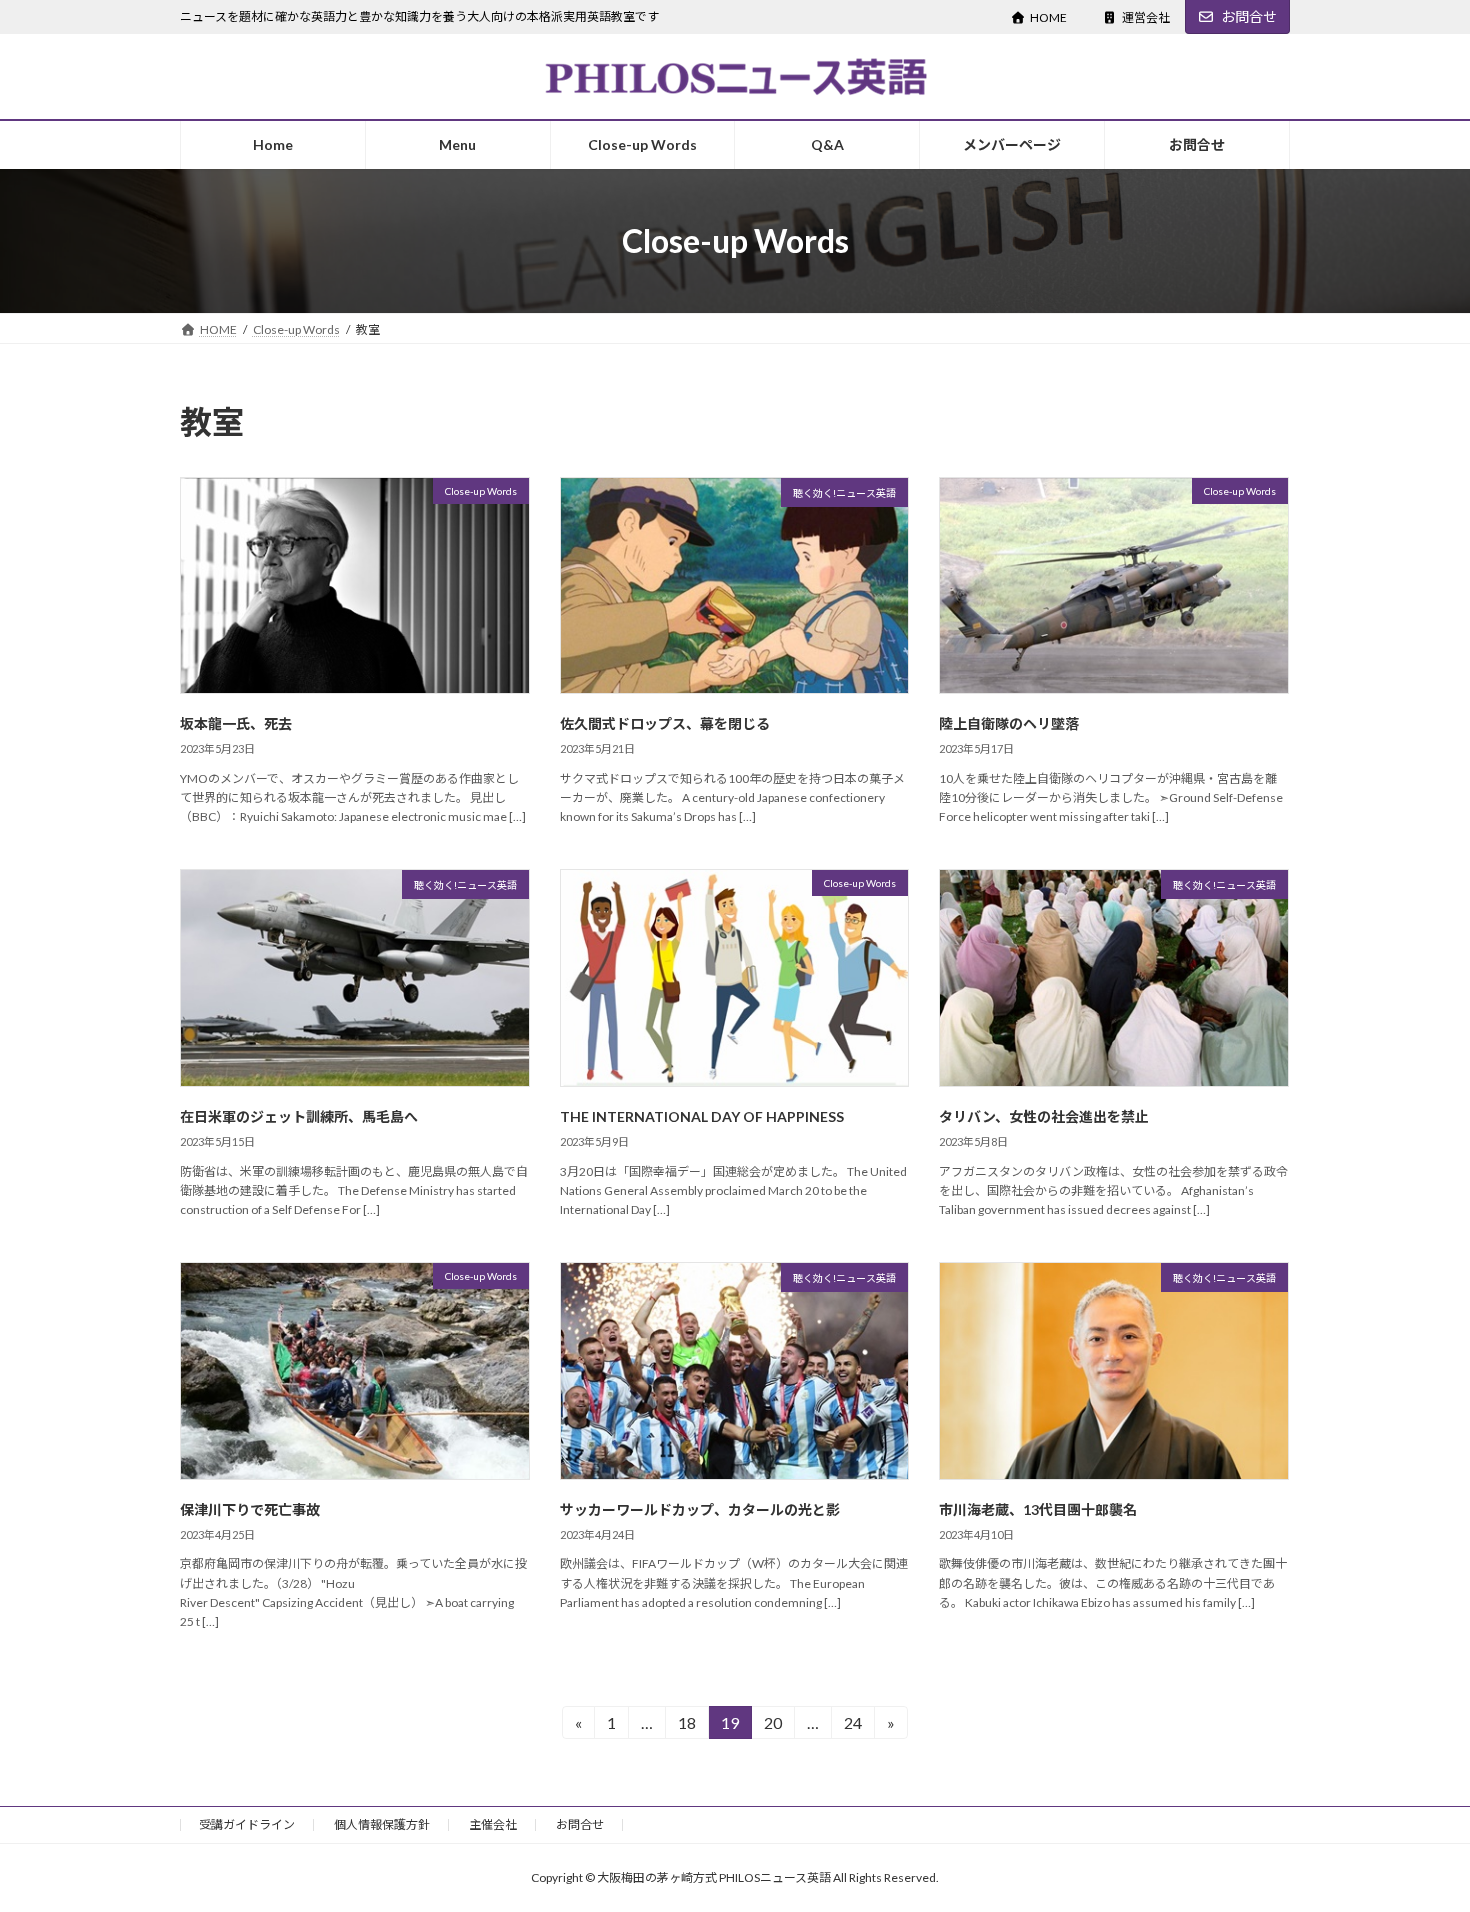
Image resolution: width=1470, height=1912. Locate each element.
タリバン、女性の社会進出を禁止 (1044, 1116)
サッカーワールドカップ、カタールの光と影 (700, 1509)
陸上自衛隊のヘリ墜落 (1009, 723)
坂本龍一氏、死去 (236, 723)
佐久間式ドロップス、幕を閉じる (665, 723)
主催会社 (493, 1824)
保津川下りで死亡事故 (250, 1509)
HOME (1048, 17)
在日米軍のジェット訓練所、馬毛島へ (299, 1116)
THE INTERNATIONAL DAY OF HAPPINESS (702, 1116)
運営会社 (1146, 17)
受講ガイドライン (247, 1824)
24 (852, 1726)
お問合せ (1249, 16)
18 (686, 1726)
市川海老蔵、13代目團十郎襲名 (1038, 1509)
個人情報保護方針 (382, 1824)
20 (772, 1726)
